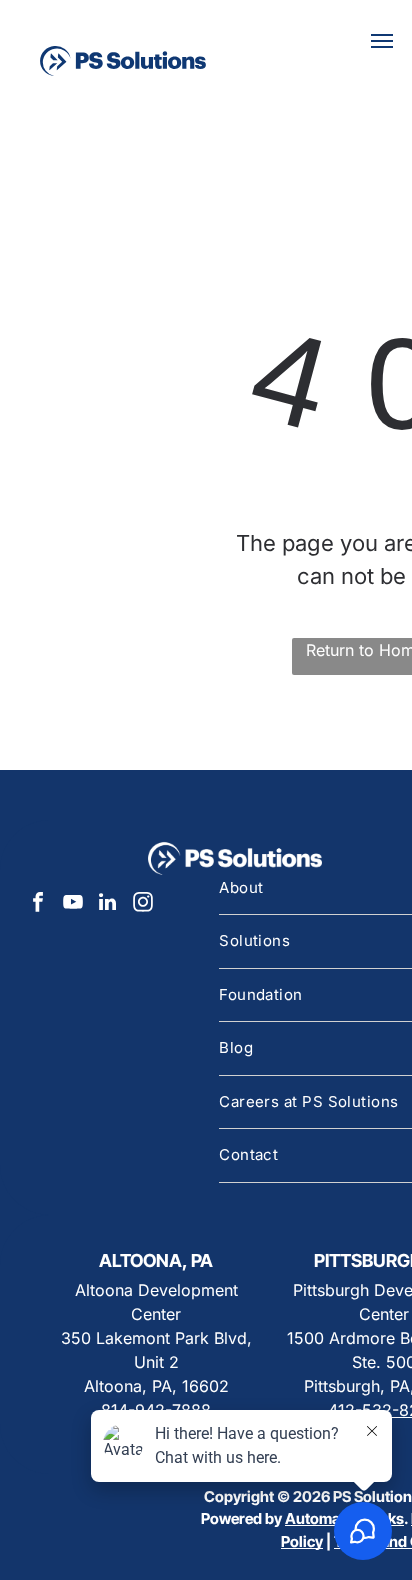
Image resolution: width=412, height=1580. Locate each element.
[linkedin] (108, 904)
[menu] (382, 41)
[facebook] (38, 904)
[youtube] (73, 904)
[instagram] (143, 904)
